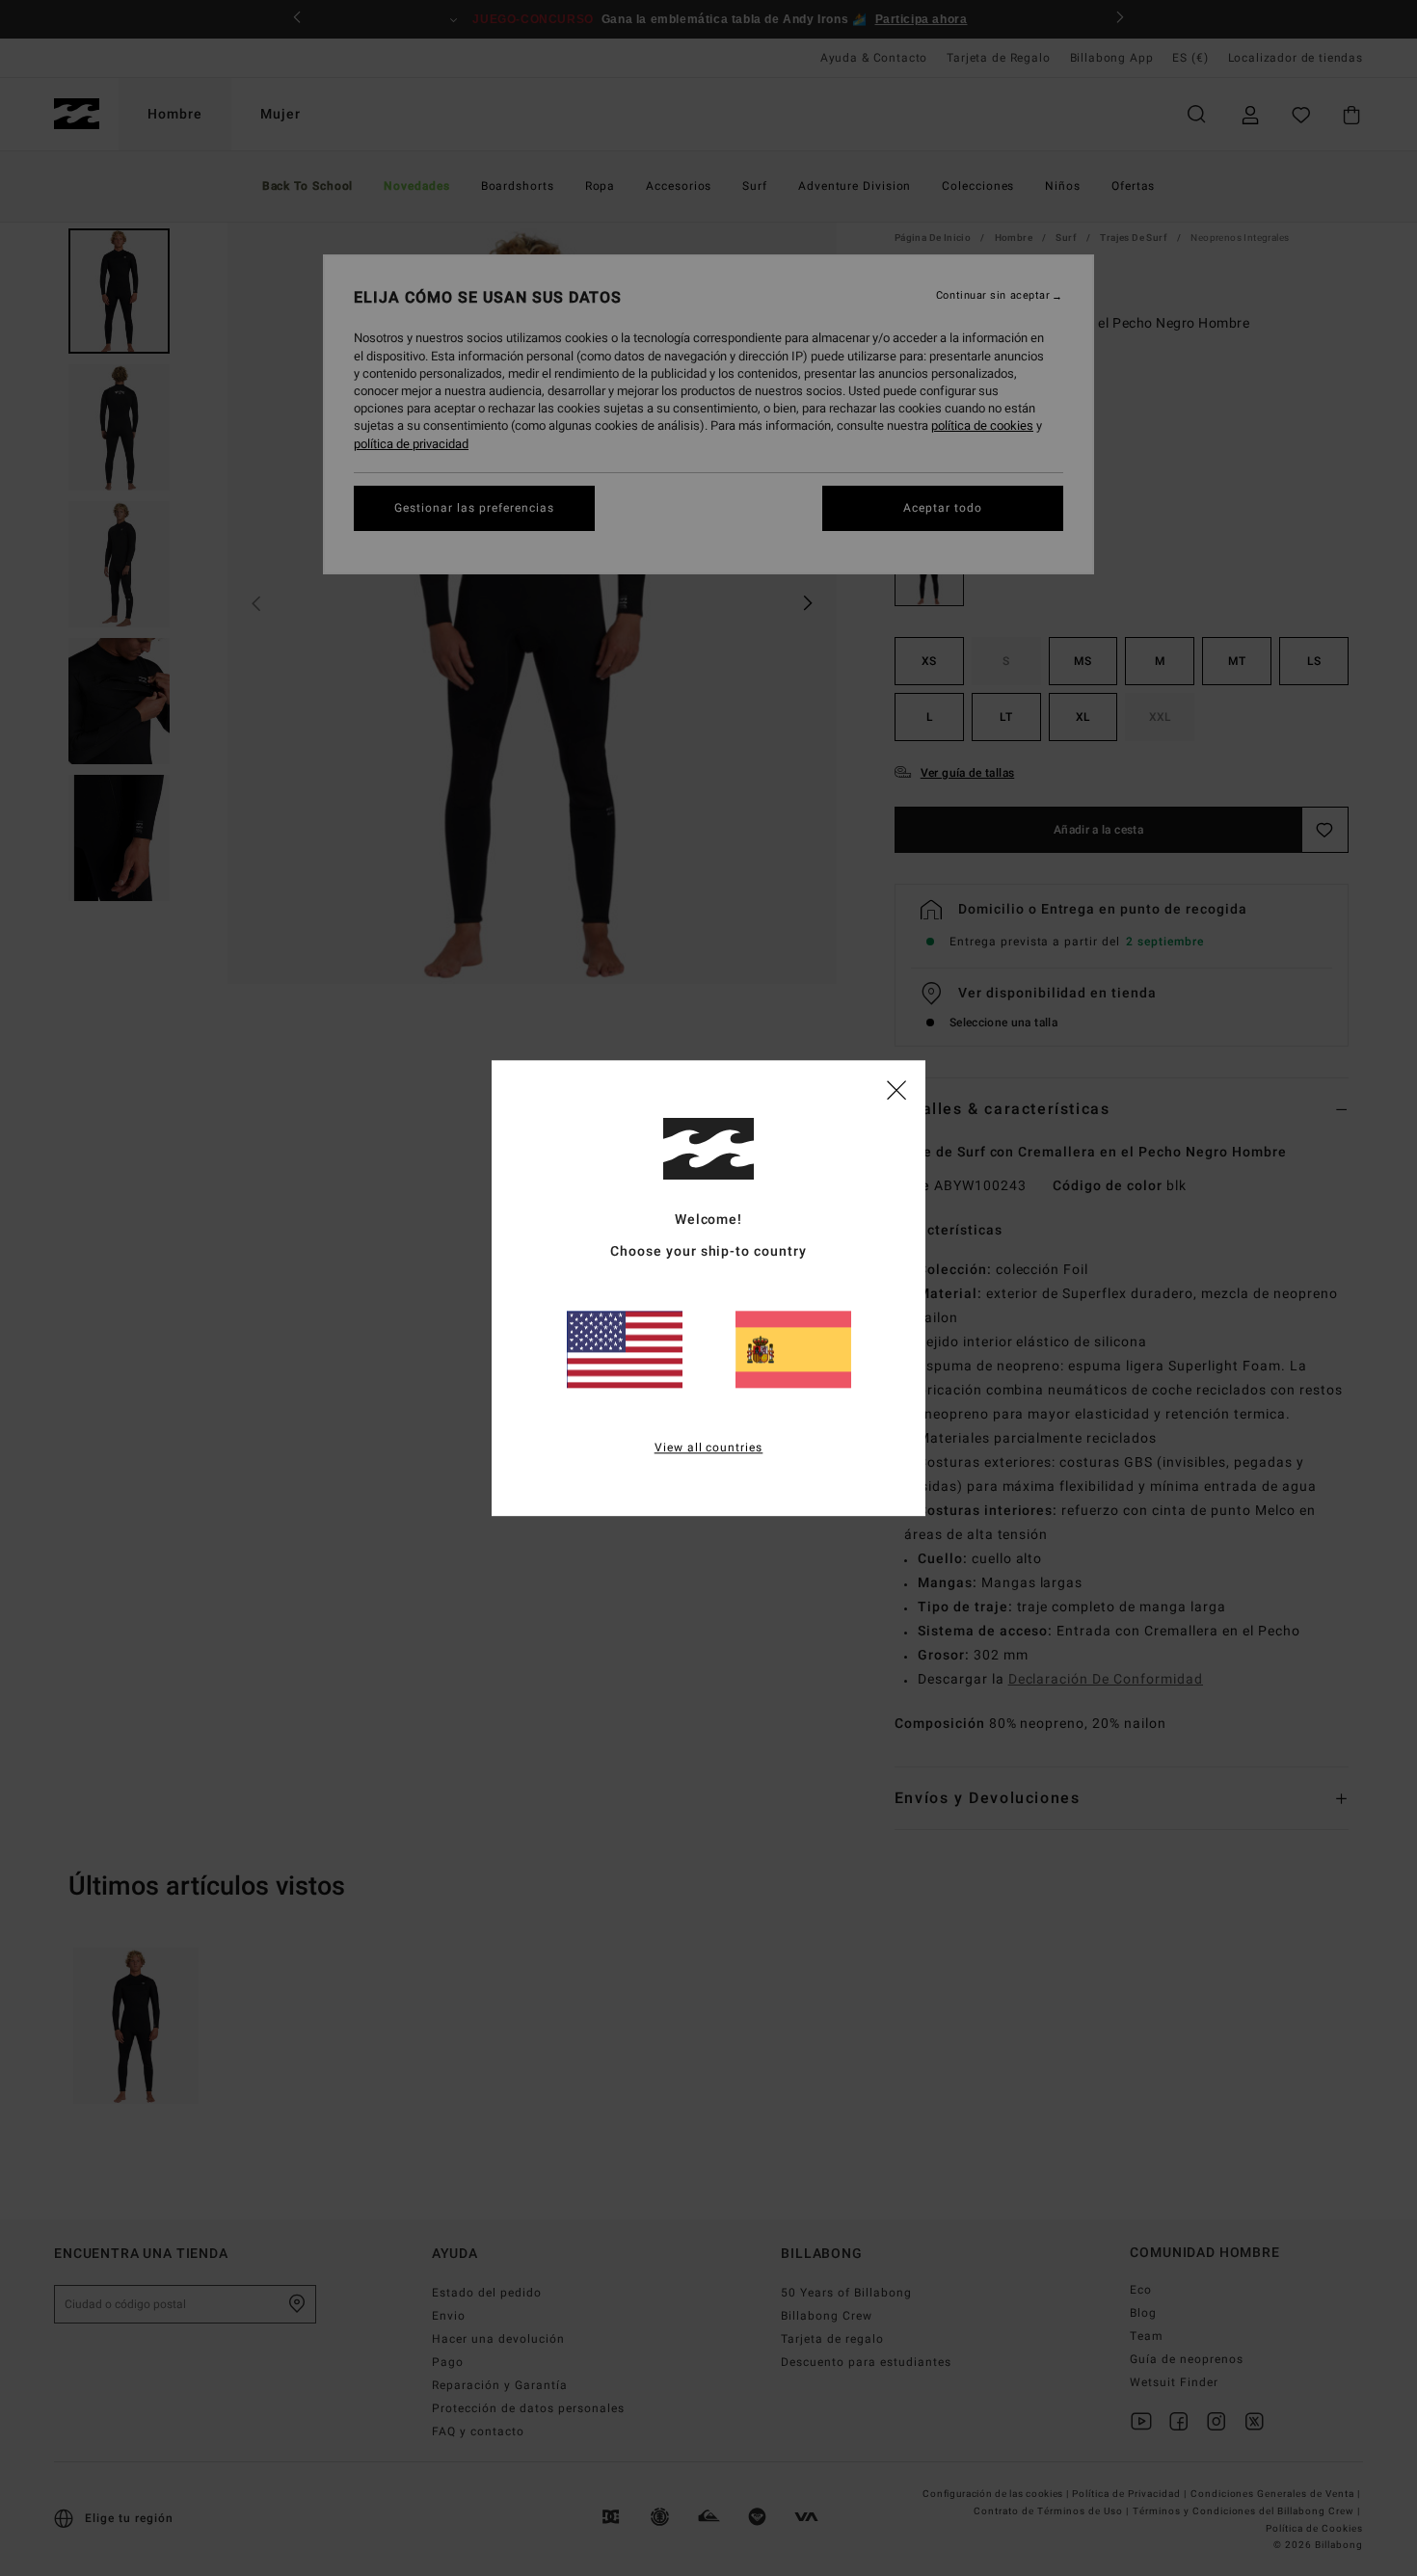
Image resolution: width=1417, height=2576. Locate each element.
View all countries (709, 1447)
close (896, 1089)
